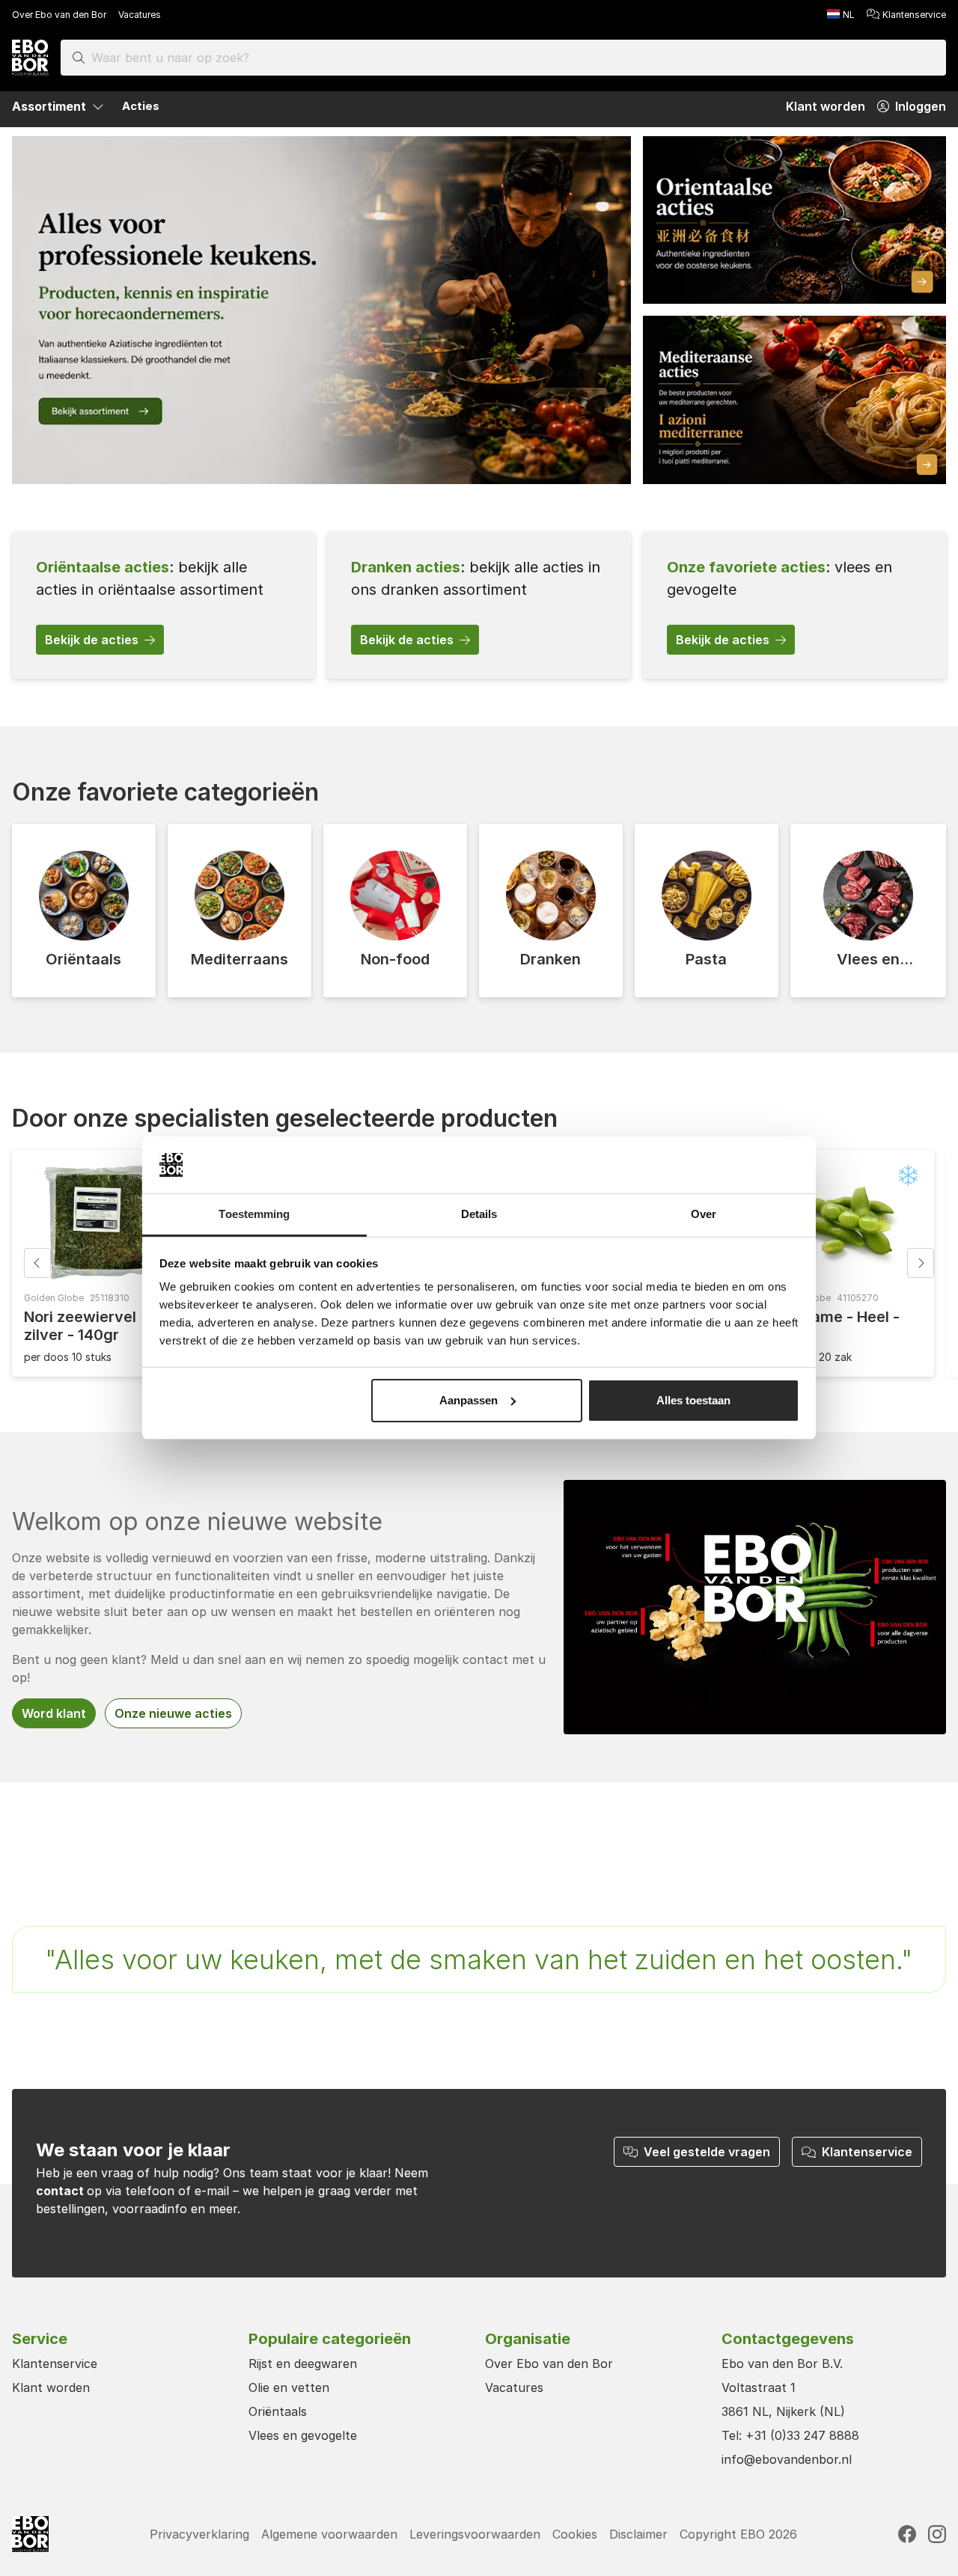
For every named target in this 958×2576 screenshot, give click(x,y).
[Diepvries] (909, 1175)
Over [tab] (704, 1214)
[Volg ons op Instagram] (937, 2534)
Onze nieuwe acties (173, 1713)
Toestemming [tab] (254, 1214)
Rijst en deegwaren (303, 2364)
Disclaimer (638, 2534)
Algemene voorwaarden (329, 2534)
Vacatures (140, 15)
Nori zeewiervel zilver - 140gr (80, 1326)
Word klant (54, 1713)
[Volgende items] (921, 1263)
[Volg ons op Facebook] (907, 2534)
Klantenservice (914, 15)
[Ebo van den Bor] (30, 58)
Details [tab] (479, 1214)
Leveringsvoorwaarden (475, 2534)
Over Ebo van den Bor (59, 15)
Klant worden (51, 2387)
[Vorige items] (37, 1263)
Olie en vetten (289, 2387)
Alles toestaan (693, 1400)
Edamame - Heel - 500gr (835, 1326)
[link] (164, 605)
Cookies (575, 2534)
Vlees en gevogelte (303, 2435)
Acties (141, 106)
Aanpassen (469, 1400)
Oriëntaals (278, 2411)
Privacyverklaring (199, 2534)
